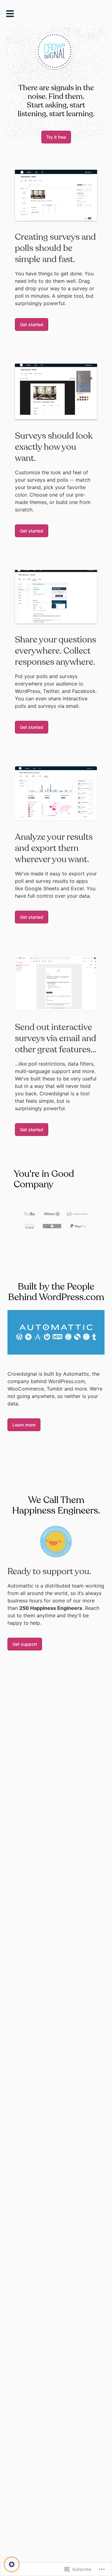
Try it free (56, 137)
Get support (25, 1644)
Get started (32, 324)
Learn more (24, 1425)
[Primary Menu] (12, 15)
